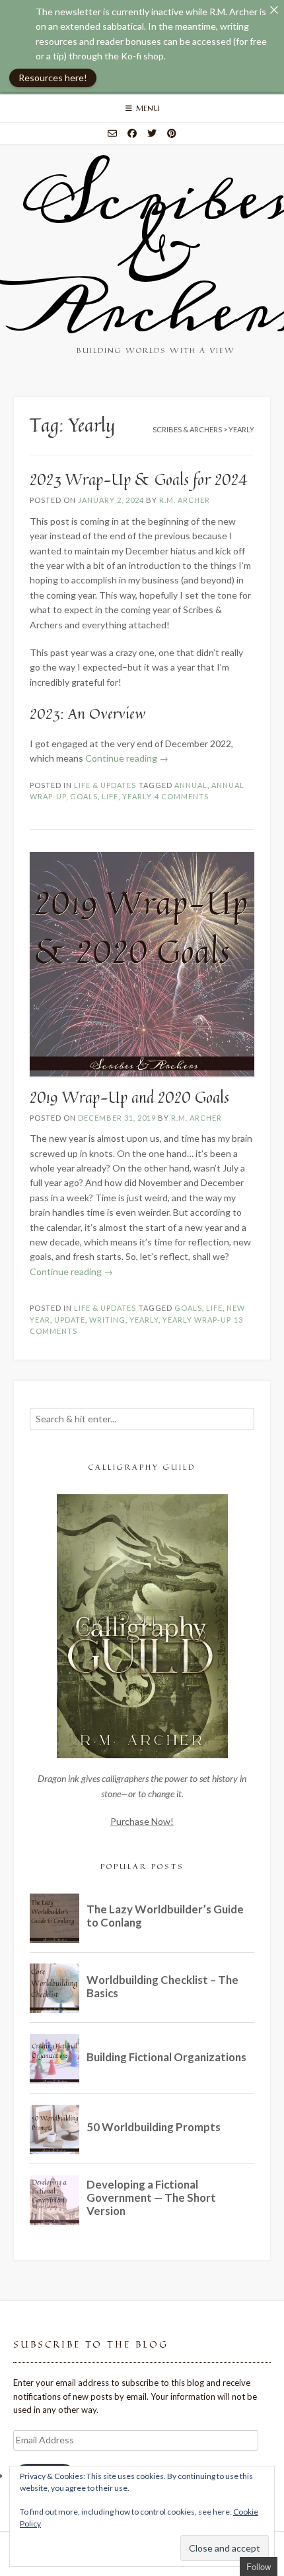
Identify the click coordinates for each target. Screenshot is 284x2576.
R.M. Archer (185, 500)
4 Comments (182, 796)
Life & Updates (105, 785)
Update (70, 1320)
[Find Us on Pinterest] (172, 133)
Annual (191, 785)
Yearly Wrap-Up (197, 1320)
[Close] (274, 10)
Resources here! (53, 78)
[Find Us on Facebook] (132, 133)
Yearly (137, 796)
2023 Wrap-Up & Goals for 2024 (139, 479)
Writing (107, 1320)
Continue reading (127, 758)
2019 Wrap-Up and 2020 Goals (129, 1097)
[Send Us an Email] (112, 133)
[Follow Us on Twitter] (152, 133)
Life (110, 796)
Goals (84, 796)
